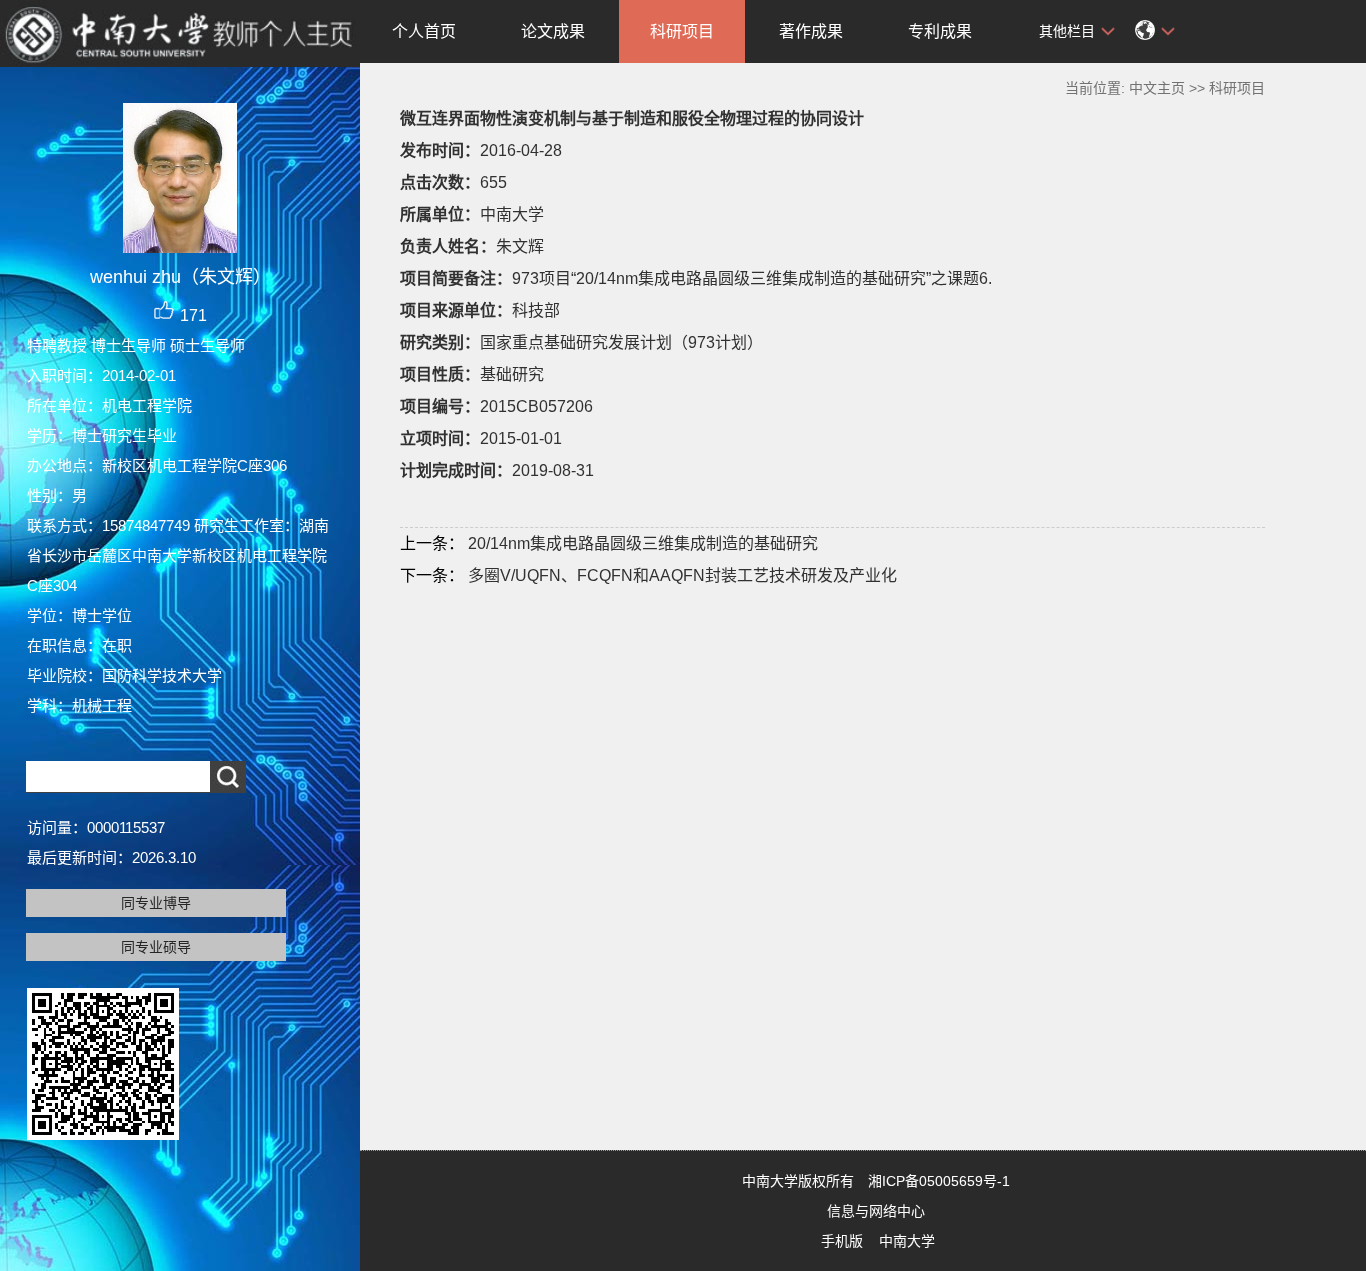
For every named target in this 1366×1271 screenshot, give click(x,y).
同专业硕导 (156, 947)
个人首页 (424, 31)
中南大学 (907, 1241)
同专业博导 (156, 903)
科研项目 (682, 31)
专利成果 (940, 31)
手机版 (842, 1241)
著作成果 (811, 31)
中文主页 (1157, 88)
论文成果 (553, 31)
